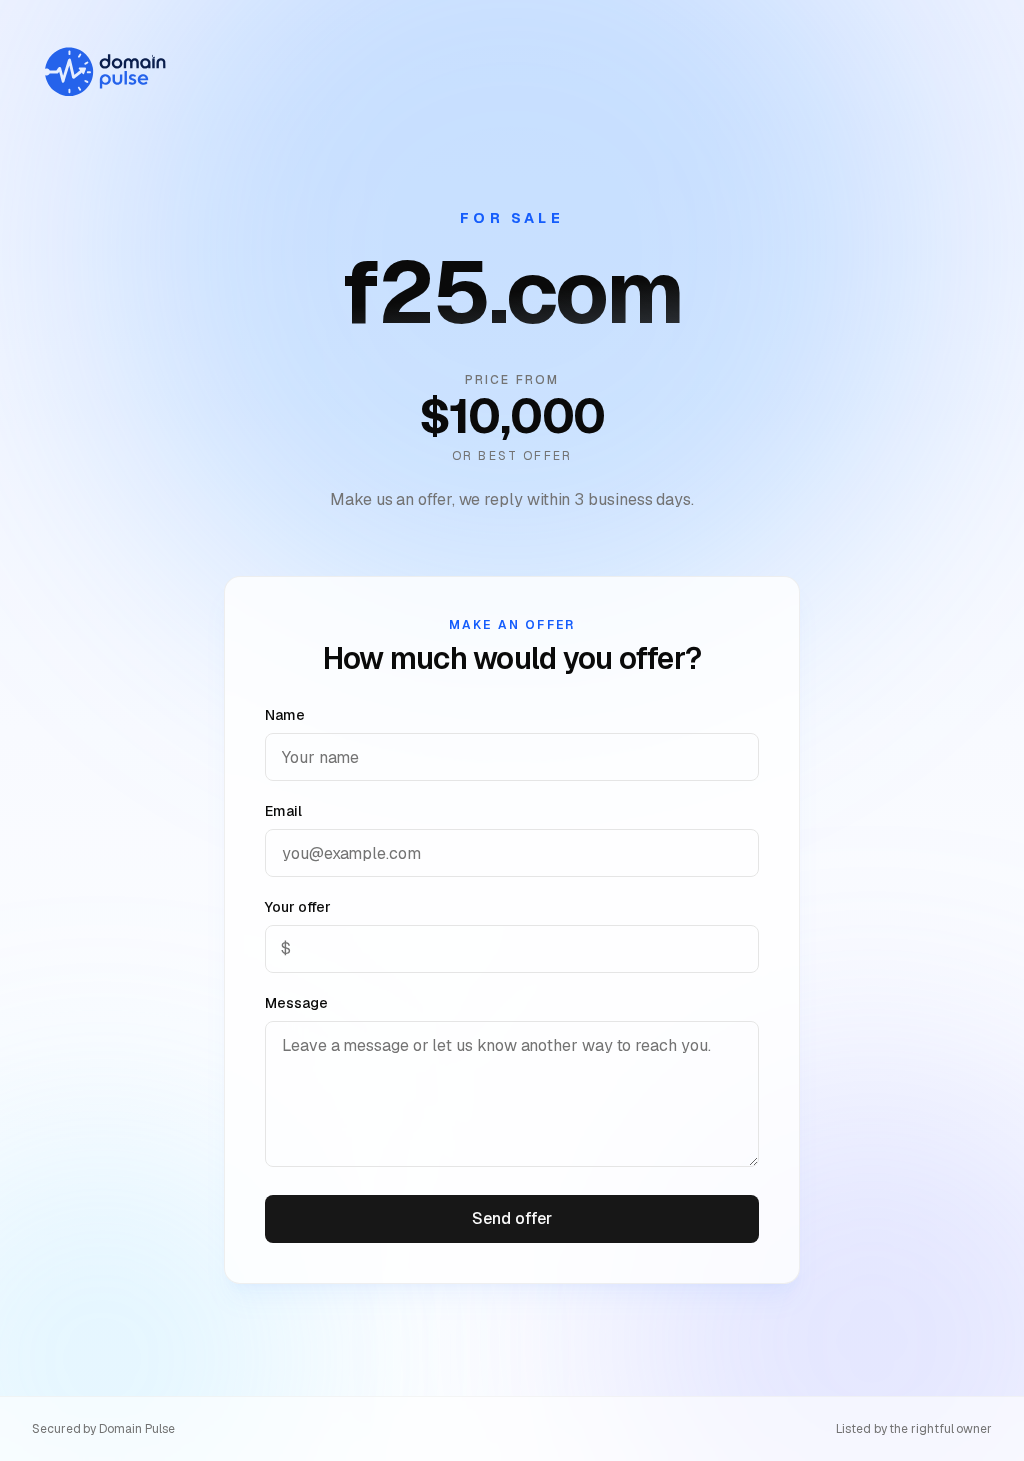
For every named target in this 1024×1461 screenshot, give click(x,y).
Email (283, 811)
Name (285, 715)
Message (296, 1003)
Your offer (298, 907)
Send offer (511, 1218)
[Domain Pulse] (104, 72)
